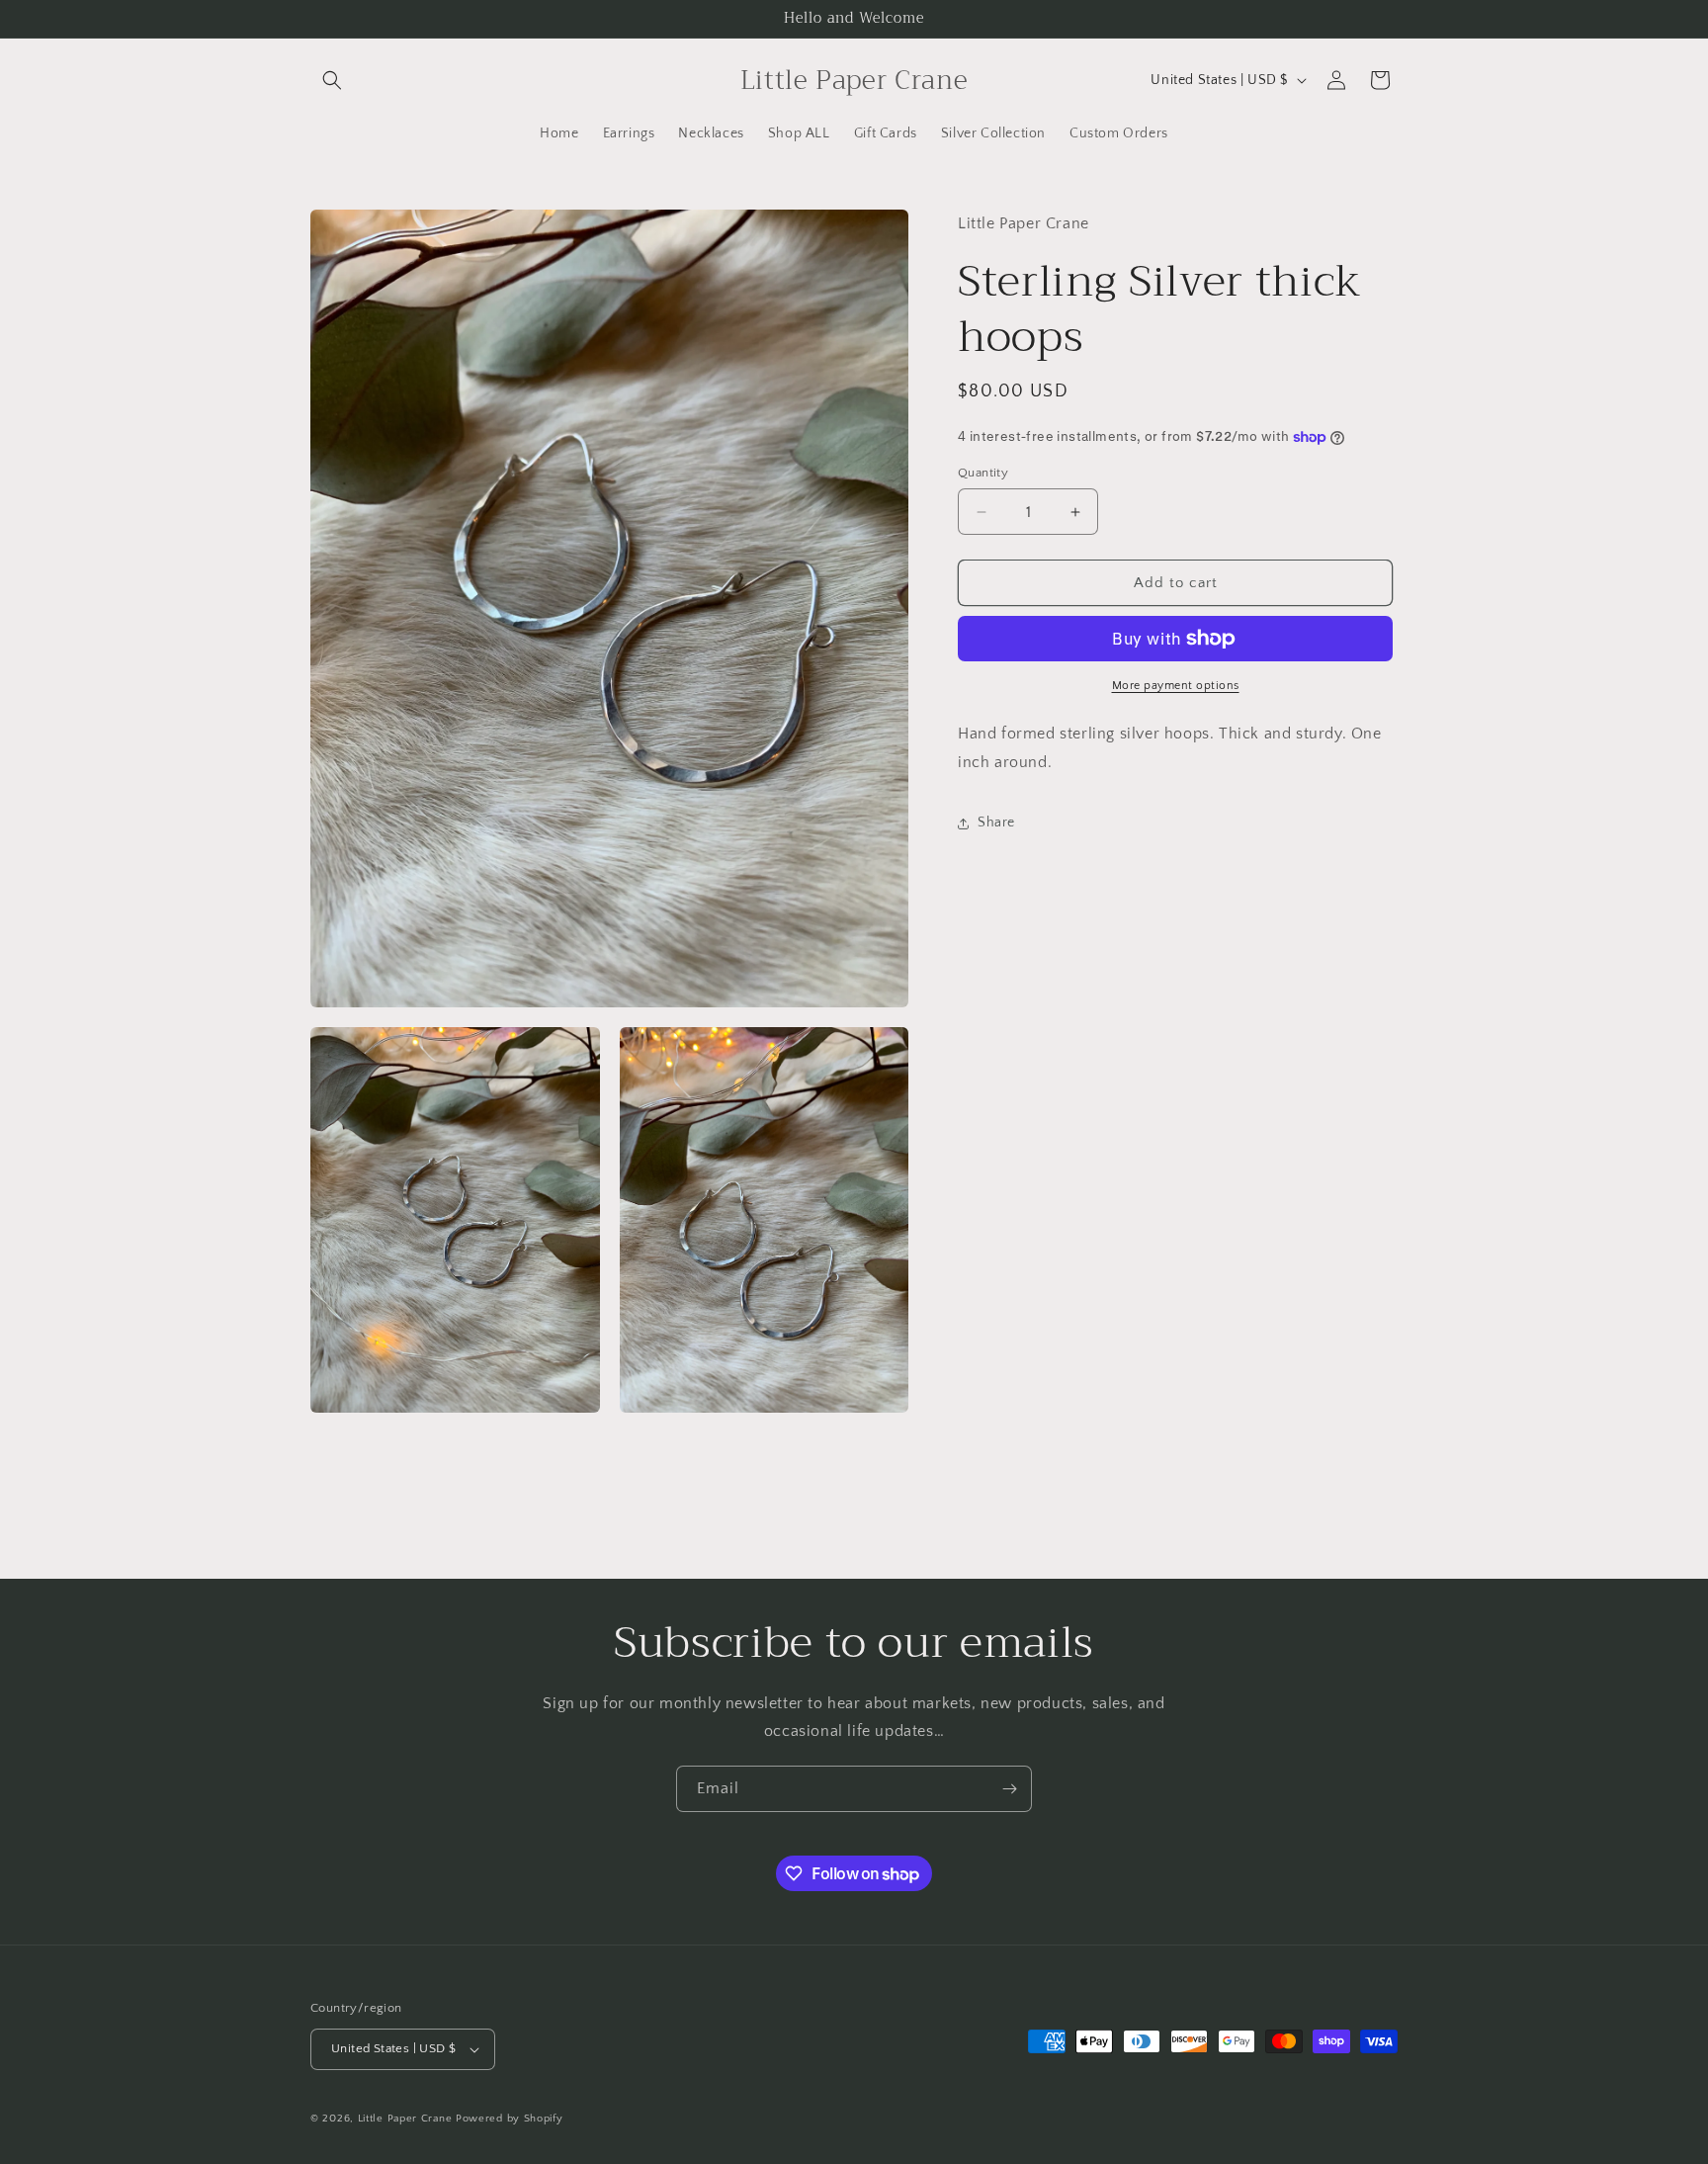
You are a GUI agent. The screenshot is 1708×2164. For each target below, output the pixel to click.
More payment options (1176, 686)
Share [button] (996, 822)
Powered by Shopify (510, 2119)
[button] (332, 80)
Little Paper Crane (407, 2119)
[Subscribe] (1009, 1789)
